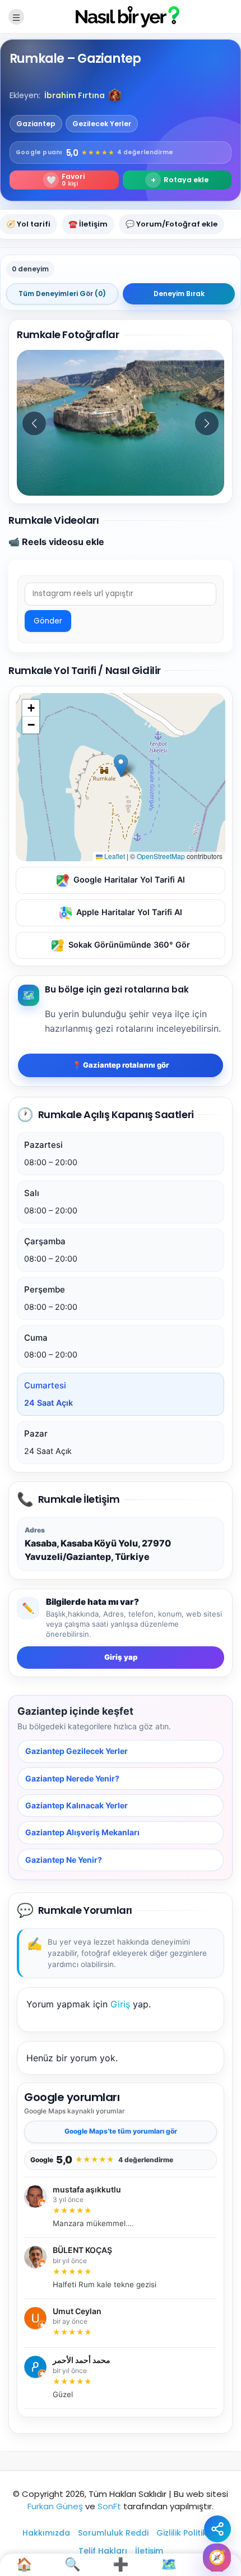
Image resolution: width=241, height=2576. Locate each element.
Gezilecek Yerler (102, 124)
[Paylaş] (217, 2529)
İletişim (149, 2551)
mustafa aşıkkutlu (87, 2190)
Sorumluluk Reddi (113, 2533)
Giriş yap (121, 1657)
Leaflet (114, 856)
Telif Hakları (103, 2551)
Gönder (48, 621)
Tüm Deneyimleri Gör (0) (62, 294)
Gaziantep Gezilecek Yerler (77, 1751)
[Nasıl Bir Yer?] (121, 16)
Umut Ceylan (77, 2311)
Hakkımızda (46, 2533)
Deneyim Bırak (179, 294)
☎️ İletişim (88, 224)
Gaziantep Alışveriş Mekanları (82, 1832)
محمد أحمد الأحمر (82, 2361)
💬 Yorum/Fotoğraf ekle (172, 224)
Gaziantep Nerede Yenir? (72, 1778)
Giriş (120, 2004)
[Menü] (16, 17)
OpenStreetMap (161, 856)
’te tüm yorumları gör (121, 2131)
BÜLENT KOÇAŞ (82, 2250)
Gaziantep (36, 124)
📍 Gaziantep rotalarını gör (121, 1065)
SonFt (109, 2506)
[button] (115, 95)
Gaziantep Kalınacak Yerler (77, 1805)
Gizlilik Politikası (188, 2533)
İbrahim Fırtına (75, 95)
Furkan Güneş (55, 2506)
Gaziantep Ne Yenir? (64, 1860)
